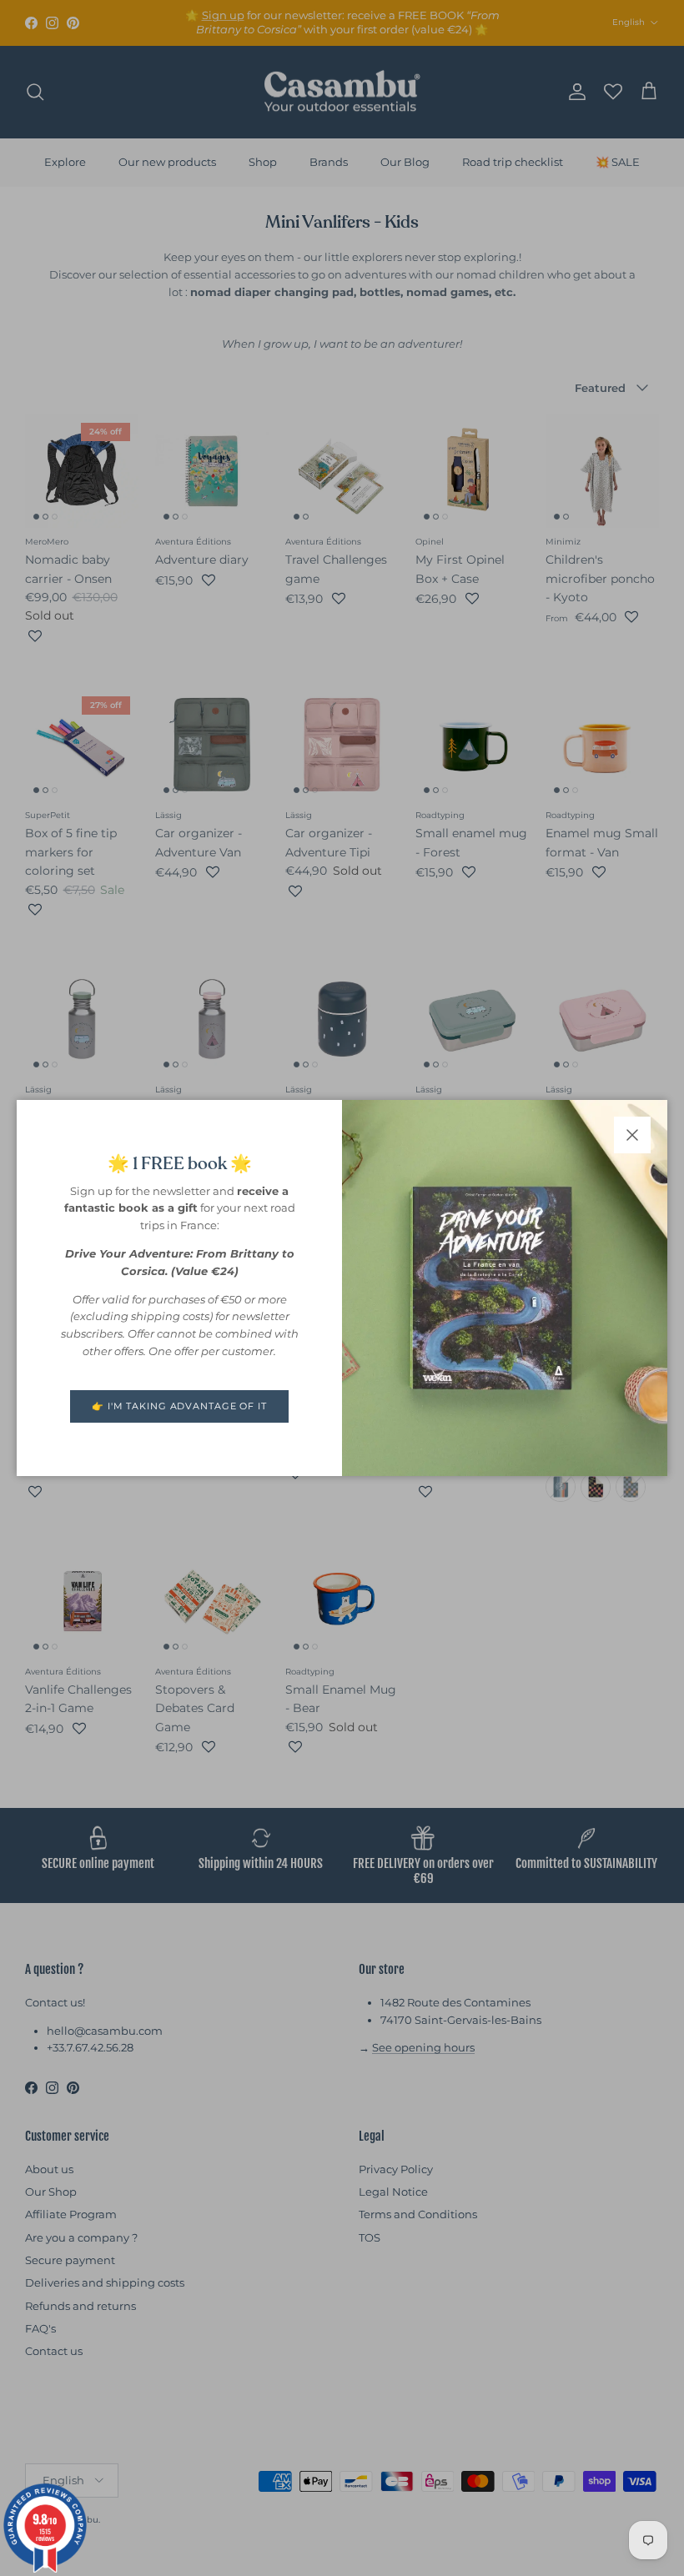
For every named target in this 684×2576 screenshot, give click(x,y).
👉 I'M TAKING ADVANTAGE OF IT (179, 1406)
